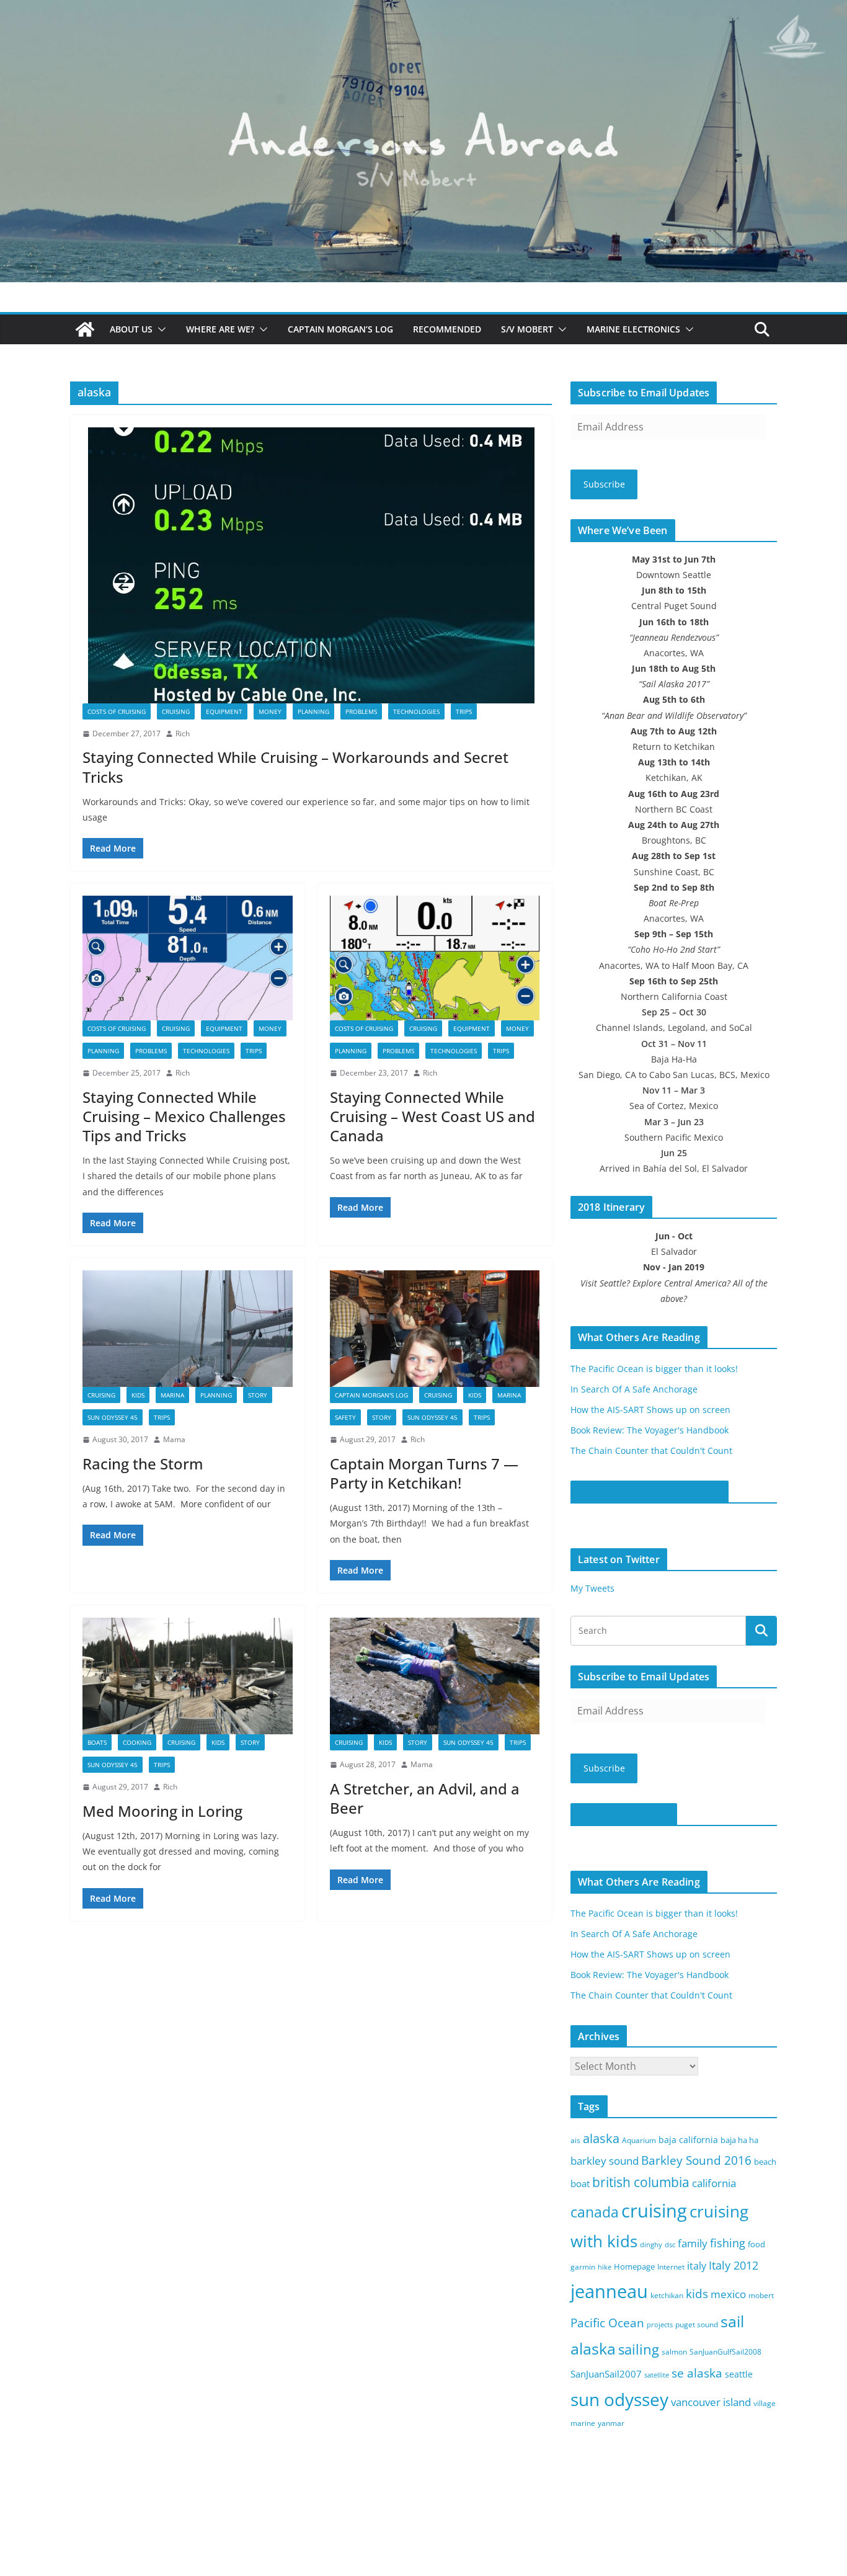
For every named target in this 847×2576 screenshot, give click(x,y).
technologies (416, 711)
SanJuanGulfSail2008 (725, 2352)
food (756, 2244)
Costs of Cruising (117, 711)
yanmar (611, 2423)
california (714, 2183)
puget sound (697, 2324)
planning (313, 711)
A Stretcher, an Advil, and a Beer (425, 1798)
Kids (138, 1395)
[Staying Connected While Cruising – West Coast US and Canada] (435, 958)
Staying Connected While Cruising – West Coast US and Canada (432, 1116)
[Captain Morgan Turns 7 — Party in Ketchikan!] (435, 1329)
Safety (345, 1417)
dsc (670, 2245)
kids (697, 2294)
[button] (159, 329)
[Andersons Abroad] (423, 9)
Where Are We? (220, 329)
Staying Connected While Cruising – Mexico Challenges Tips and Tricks (184, 1116)
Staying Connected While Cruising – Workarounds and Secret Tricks (295, 767)
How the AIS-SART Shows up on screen (650, 1410)
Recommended (447, 329)
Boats (97, 1742)
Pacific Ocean (607, 2323)
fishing (728, 2243)
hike (605, 2267)
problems (361, 711)
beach (765, 2162)
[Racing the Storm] (188, 1329)
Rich (183, 733)
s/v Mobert (527, 329)
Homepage (634, 2266)
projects (660, 2325)
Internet (671, 2267)
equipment (224, 711)
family (693, 2243)
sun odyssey (619, 2400)
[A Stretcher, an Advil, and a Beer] (435, 1676)
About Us (131, 329)
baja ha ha (739, 2140)
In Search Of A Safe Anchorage (634, 1389)
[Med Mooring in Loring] (188, 1676)
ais (575, 2140)
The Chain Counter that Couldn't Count (651, 1451)
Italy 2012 (734, 2265)
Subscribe (604, 484)
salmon (674, 2352)
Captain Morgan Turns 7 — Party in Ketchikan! (424, 1473)
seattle (739, 2374)
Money (270, 711)
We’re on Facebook (624, 1814)
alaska (601, 2138)
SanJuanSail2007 (606, 2374)
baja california (688, 2140)
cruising (654, 2210)
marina (172, 1395)
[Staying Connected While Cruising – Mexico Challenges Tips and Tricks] (188, 958)
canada (595, 2212)
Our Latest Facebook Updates (650, 1492)
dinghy (651, 2245)
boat (580, 2183)
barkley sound (605, 2161)
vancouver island (711, 2402)
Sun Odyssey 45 (113, 1417)
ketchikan (667, 2295)
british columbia (641, 2182)
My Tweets (592, 1588)
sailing (639, 2349)
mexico (728, 2294)
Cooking (137, 1742)
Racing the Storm (143, 1464)
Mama (174, 1439)
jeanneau (609, 2291)
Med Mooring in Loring (162, 1811)
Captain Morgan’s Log (340, 329)
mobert (761, 2295)
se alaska (697, 2373)
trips (464, 711)
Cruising (176, 711)
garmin (583, 2267)
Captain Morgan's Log (371, 1395)
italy (697, 2266)
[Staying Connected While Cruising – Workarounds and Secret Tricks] (311, 565)
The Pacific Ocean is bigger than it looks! (654, 1369)
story (258, 1395)
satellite (657, 2375)
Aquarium (639, 2140)
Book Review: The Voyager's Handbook (650, 1430)
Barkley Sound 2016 (696, 2160)
